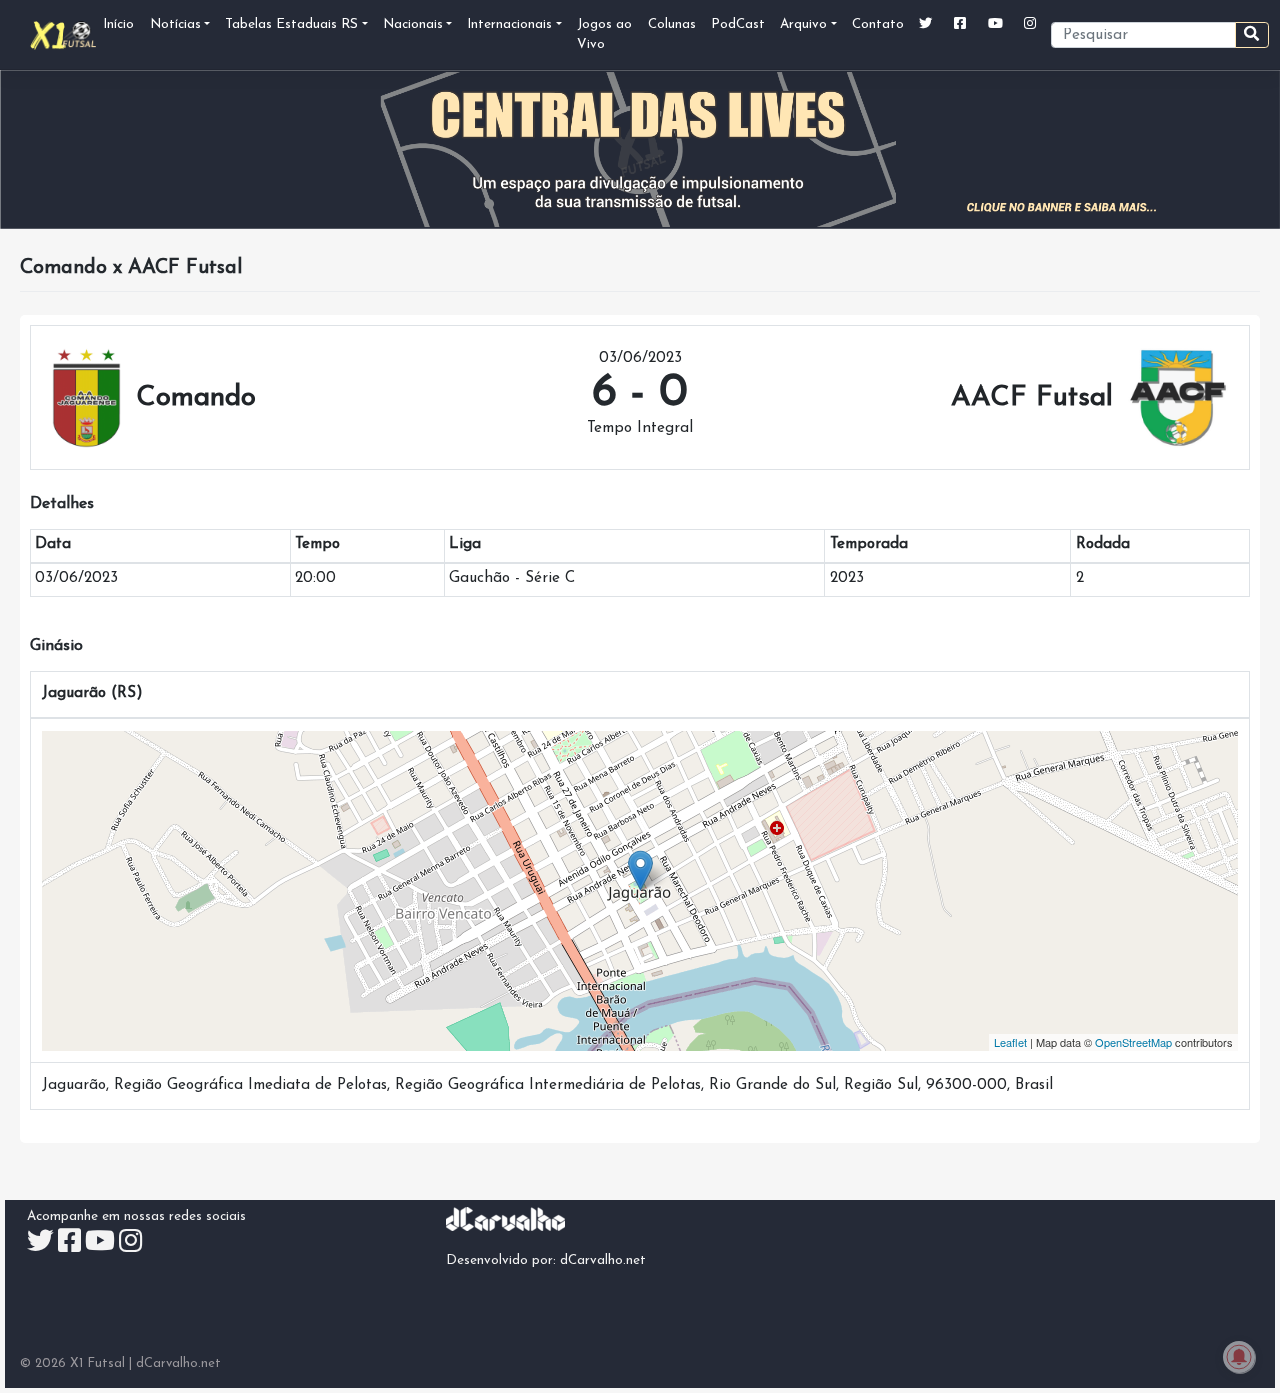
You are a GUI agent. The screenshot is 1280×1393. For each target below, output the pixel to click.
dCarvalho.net (603, 1260)
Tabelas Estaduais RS (291, 24)
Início (118, 24)
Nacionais (413, 24)
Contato (878, 24)
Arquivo (803, 24)
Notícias (175, 24)
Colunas (672, 24)
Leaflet (1010, 1042)
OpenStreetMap (1133, 1042)
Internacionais (509, 24)
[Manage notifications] (1239, 1357)
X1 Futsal (97, 1363)
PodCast (738, 24)
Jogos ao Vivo (604, 34)
